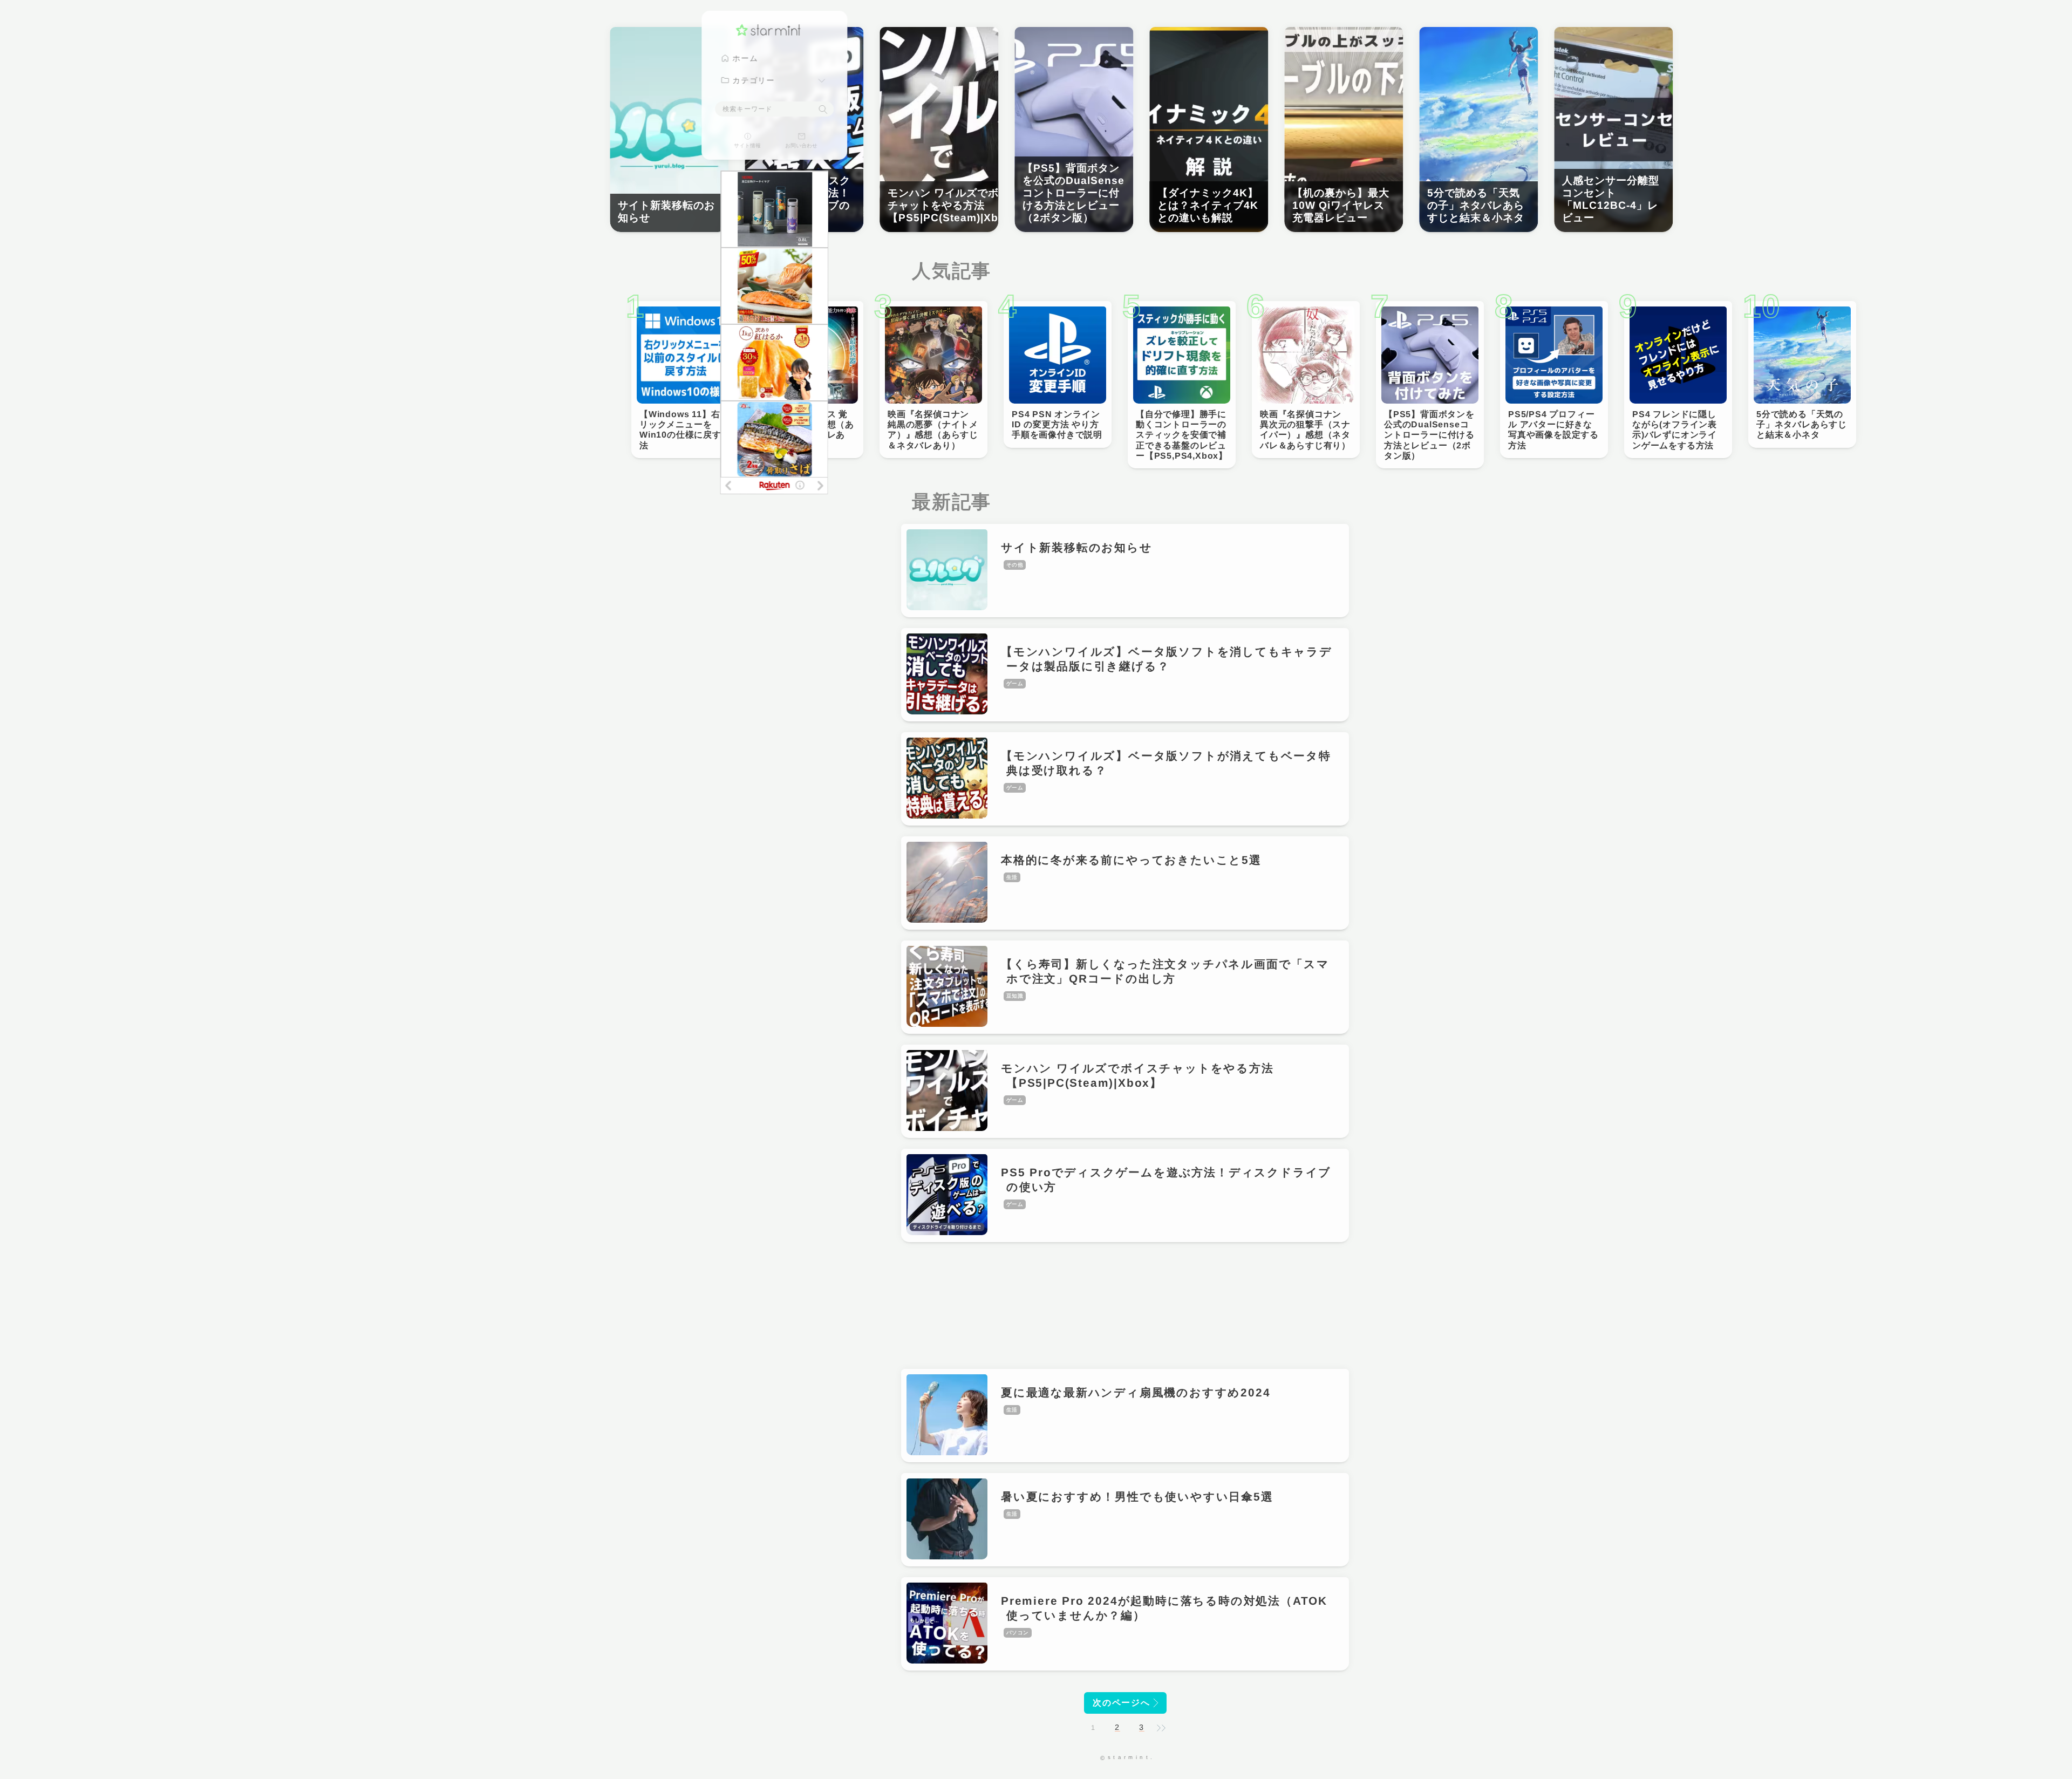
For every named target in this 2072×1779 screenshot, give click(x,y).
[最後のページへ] (1161, 1728)
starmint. (1132, 1757)
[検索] (823, 110)
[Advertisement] (1125, 1306)
